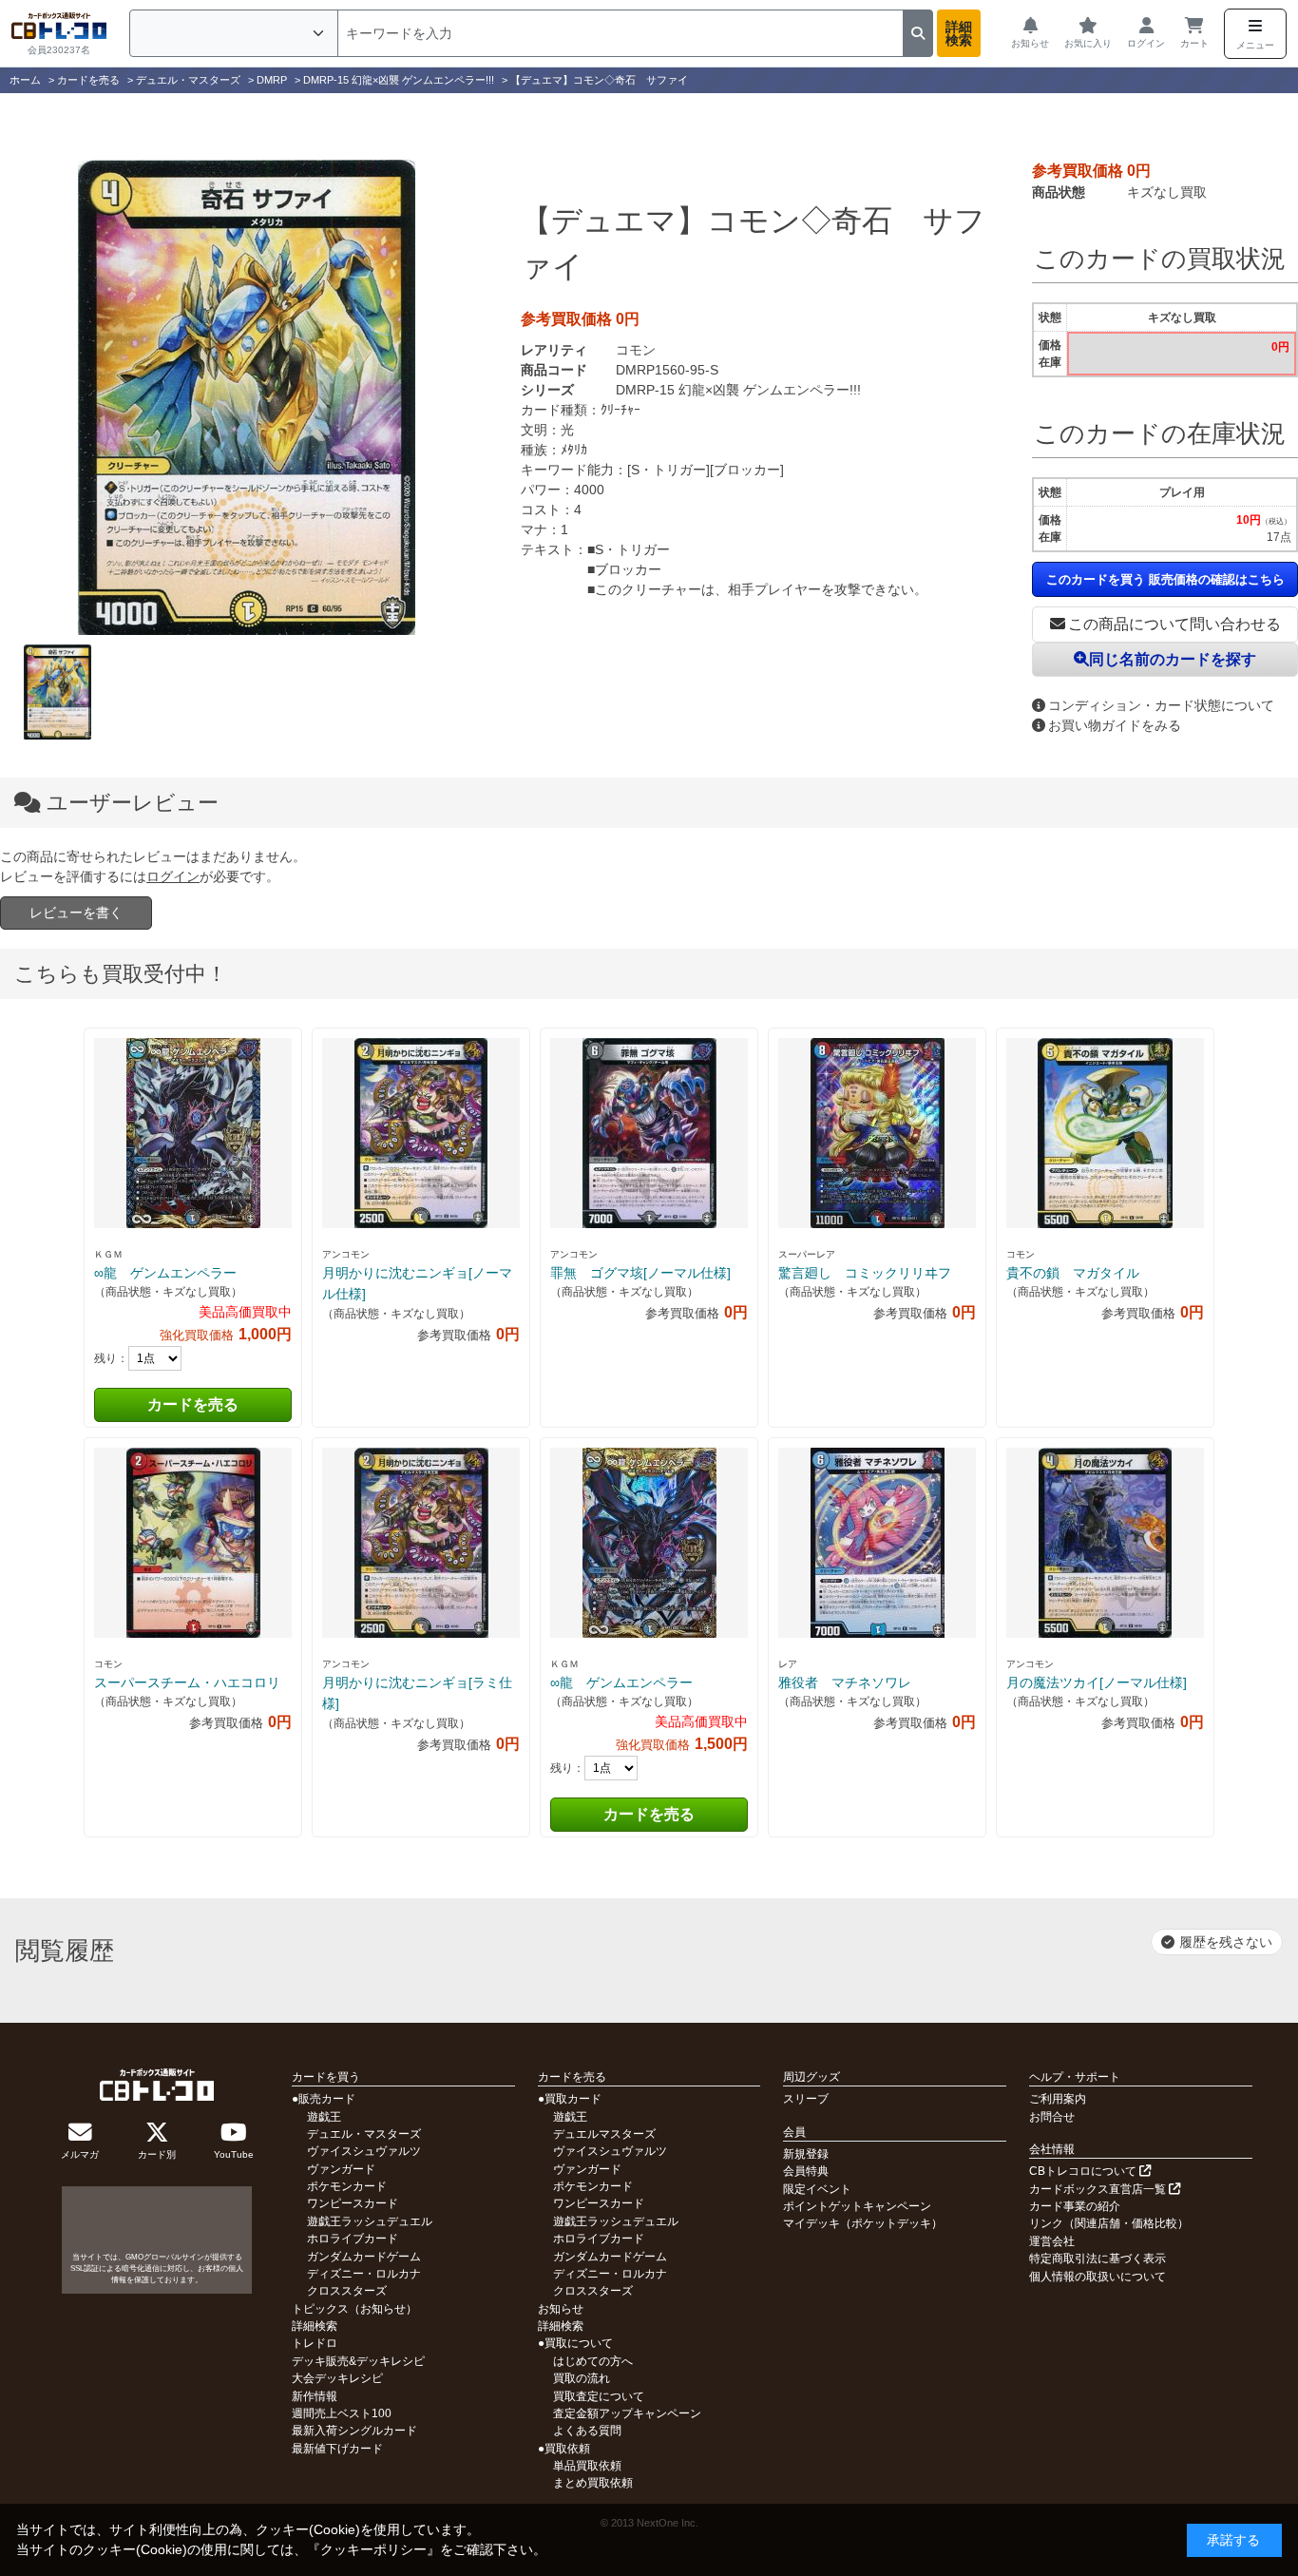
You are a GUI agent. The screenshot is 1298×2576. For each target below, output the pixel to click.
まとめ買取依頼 (593, 2483)
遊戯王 (324, 2117)
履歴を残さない (1226, 1942)
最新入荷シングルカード (354, 2431)
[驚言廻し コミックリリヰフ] (877, 1133)
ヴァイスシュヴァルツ (364, 2151)
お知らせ (561, 2309)
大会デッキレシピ (337, 2378)
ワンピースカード (353, 2203)
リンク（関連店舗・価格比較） (1109, 2223)
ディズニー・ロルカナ (364, 2274)
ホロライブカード (353, 2239)
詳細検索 (959, 33)
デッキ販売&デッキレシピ (358, 2361)
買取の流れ (582, 2378)
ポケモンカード (347, 2186)
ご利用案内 (1058, 2099)
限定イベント (817, 2189)
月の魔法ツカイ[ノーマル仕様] (1097, 1682)
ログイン (173, 876)
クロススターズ (347, 2291)
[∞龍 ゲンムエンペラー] (193, 1133)
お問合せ (1052, 2117)
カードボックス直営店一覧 (1099, 2189)
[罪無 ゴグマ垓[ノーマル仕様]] (649, 1133)
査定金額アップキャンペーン (627, 2413)
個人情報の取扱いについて (1098, 2277)
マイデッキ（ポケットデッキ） (863, 2223)
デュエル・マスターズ (364, 2134)
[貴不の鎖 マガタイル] (1105, 1133)
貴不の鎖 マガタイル (1073, 1273)
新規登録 (806, 2154)
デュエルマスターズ (604, 2134)
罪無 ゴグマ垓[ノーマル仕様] (640, 1273)
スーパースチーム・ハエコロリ (187, 1682)
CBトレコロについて (1084, 2171)
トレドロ (315, 2343)
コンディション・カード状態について (1161, 705)
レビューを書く (76, 913)
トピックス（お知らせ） (354, 2309)
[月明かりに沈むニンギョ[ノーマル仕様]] (421, 1133)
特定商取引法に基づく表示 (1098, 2259)
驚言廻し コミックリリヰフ (865, 1273)
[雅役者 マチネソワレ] (877, 1543)
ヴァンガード (341, 2169)
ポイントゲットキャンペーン (857, 2206)
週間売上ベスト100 (342, 2413)
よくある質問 (587, 2431)
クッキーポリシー (373, 2549)
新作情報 (315, 2396)
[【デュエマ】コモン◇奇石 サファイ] (246, 397)
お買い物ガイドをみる (1115, 725)
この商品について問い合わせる (1174, 624)
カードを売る (193, 1404)
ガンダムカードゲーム (364, 2257)
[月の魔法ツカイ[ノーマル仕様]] (1105, 1543)
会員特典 (806, 2171)
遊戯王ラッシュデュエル (370, 2221)
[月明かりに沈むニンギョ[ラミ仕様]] (421, 1543)
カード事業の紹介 (1075, 2206)
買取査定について (599, 2396)
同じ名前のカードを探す (1173, 659)
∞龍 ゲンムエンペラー (165, 1273)
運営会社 (1052, 2241)
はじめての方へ (593, 2361)
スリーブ (806, 2099)
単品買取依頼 (587, 2466)
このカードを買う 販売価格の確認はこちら (1165, 579)
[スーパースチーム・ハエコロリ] (193, 1543)
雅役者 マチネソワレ (845, 1682)
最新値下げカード (337, 2449)
